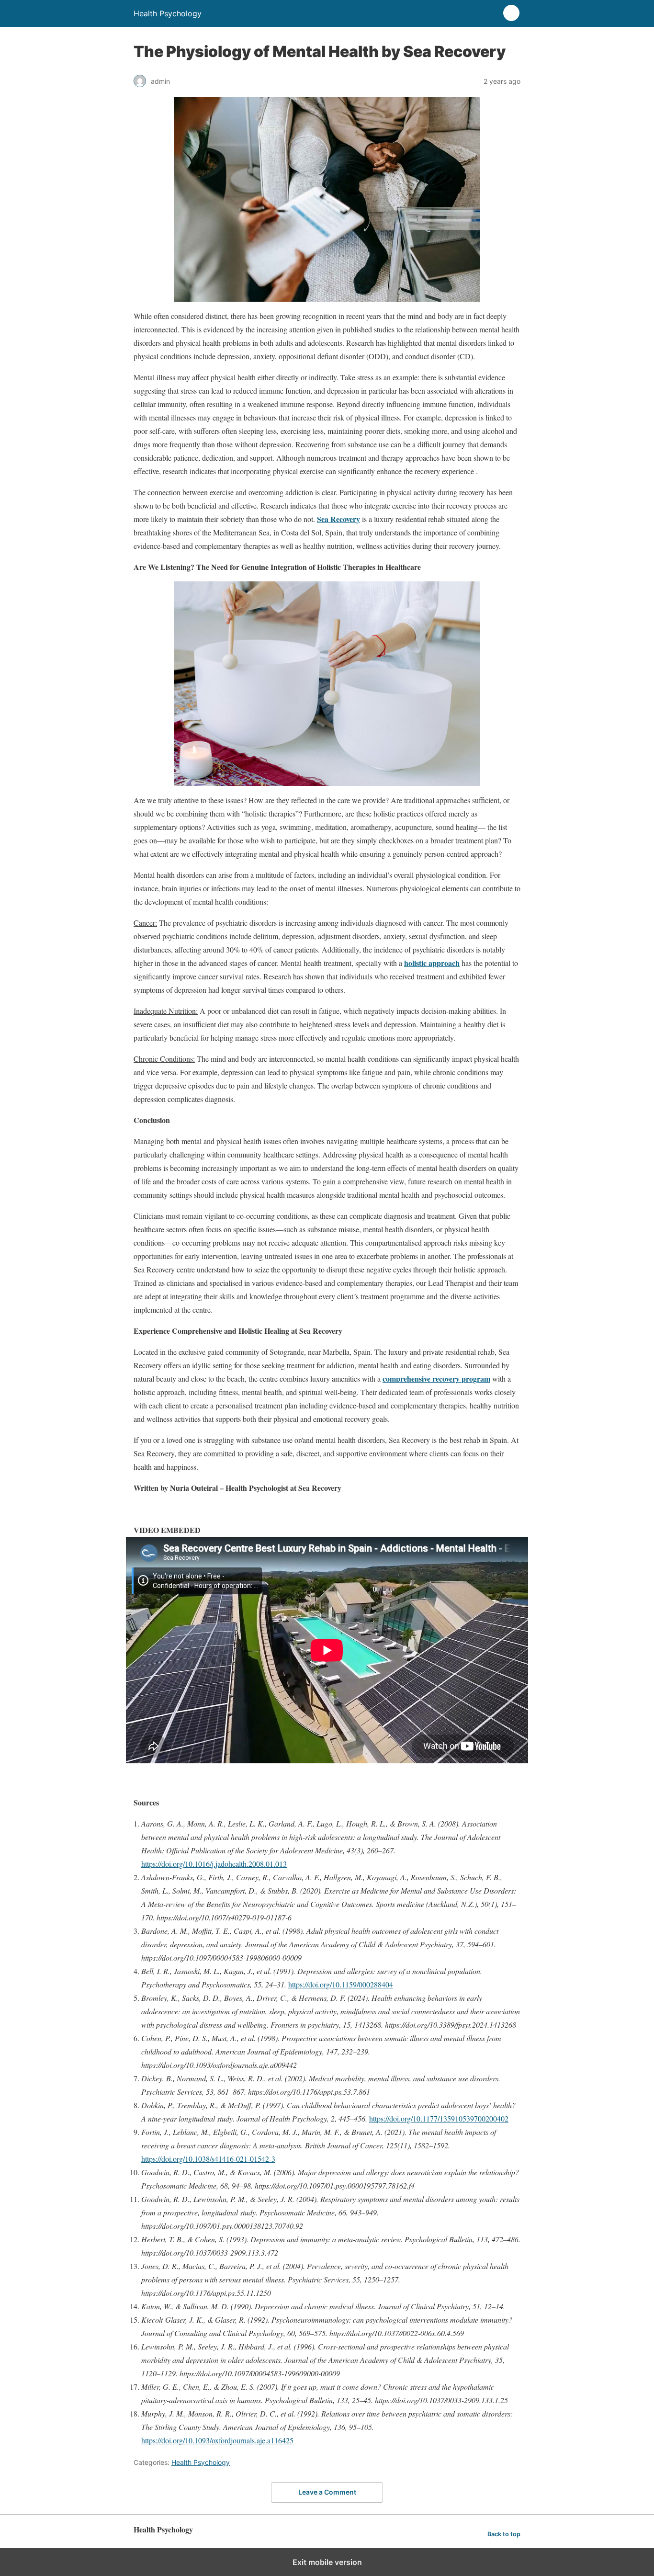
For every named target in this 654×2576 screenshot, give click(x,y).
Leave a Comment (327, 2492)
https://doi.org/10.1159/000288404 (341, 1984)
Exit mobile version (327, 2562)
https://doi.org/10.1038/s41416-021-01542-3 (208, 2159)
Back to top (504, 2534)
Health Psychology (201, 2462)
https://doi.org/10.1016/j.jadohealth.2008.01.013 (214, 1864)
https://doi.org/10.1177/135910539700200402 (439, 2118)
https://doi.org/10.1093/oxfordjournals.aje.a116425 (217, 2440)
